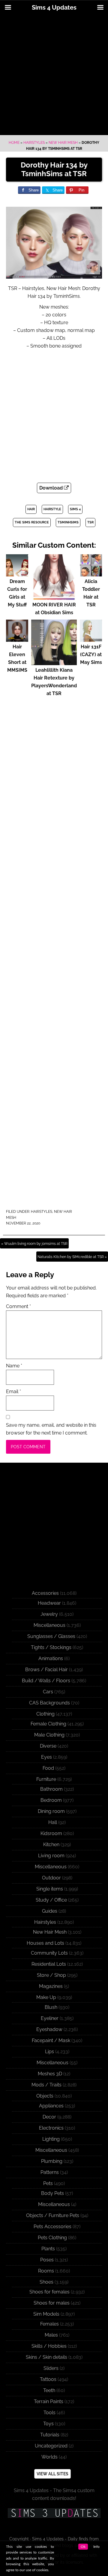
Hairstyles (34, 143)
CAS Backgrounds (49, 1703)
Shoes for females (49, 2292)
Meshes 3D (50, 2074)
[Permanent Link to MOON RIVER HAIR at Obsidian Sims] (54, 597)
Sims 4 (75, 509)
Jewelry (49, 1614)
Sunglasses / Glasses (51, 1636)
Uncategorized (51, 2446)
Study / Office (51, 1900)
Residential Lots (49, 1964)
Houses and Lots (45, 1943)
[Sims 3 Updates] (54, 2513)
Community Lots (49, 1953)
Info (96, 2547)
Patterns (50, 2172)
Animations (51, 1658)
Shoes (46, 2282)
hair (31, 509)
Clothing (45, 1714)
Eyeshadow (49, 2029)
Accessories (45, 1593)
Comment (18, 1306)
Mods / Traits (46, 2085)
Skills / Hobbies (49, 2346)
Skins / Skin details (46, 2357)
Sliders (51, 2368)
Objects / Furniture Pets (53, 2215)
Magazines (51, 1986)
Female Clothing (48, 1724)
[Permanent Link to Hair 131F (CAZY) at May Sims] (91, 639)
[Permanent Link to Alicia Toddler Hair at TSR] (91, 574)
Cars (48, 1692)
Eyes (46, 1757)
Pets (48, 2183)
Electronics (51, 2128)
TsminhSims (68, 522)
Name (14, 1366)
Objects (45, 2096)
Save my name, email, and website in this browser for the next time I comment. (51, 1429)
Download (52, 488)
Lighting (51, 2139)
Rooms (46, 2271)
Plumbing (52, 2161)
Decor (49, 2117)
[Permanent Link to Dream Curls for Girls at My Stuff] (17, 574)
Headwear (49, 1603)
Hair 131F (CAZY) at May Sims (91, 654)
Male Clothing (49, 1735)
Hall (53, 1822)
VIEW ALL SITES (52, 2474)
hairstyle (52, 509)
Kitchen (51, 1845)
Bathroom (51, 1789)
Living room (51, 1856)
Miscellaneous (49, 1625)
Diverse (48, 1746)
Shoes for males (52, 2303)
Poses (47, 2260)
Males (51, 2335)
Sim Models (46, 2314)
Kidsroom (51, 1833)
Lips (49, 2052)
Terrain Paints (49, 2401)
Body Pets (52, 2193)
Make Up (46, 1997)
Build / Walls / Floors (46, 1681)
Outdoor (51, 1878)
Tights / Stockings (51, 1647)
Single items (50, 1889)
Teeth (49, 2390)
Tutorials (50, 2435)
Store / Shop (51, 1975)
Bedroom (51, 1800)
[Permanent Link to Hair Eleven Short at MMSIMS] (17, 639)
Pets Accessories (52, 2227)
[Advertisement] (54, 75)
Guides (50, 1911)
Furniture (46, 1779)
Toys (48, 2424)
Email (13, 1392)
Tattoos (48, 2379)
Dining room (51, 1811)
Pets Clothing (52, 2238)
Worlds (49, 2457)
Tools (49, 2413)
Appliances (51, 2106)
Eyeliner (50, 2018)
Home (14, 143)
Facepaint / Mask (51, 2040)
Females (49, 2324)
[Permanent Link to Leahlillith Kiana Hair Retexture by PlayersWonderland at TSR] (54, 662)
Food (48, 1768)
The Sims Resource (32, 522)
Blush (51, 2007)
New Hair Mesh (63, 143)
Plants (48, 2249)
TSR (90, 522)
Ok (83, 2547)
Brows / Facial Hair (46, 1670)
